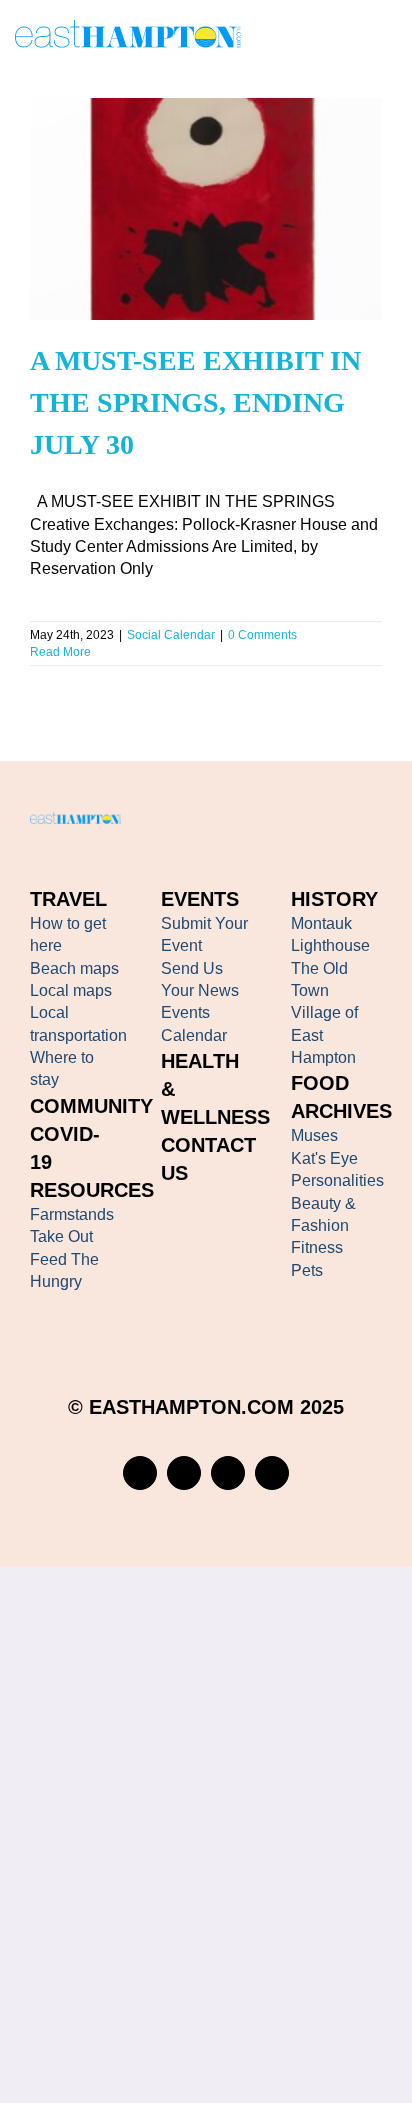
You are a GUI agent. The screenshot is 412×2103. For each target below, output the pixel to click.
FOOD (320, 1083)
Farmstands (72, 1214)
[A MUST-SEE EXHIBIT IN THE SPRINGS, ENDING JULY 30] (206, 209)
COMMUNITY (91, 1106)
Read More (60, 652)
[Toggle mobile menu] (389, 37)
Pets (307, 1270)
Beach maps (74, 968)
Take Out (61, 1236)
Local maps (71, 990)
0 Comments (262, 635)
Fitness (317, 1247)
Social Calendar (171, 635)
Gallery (233, 179)
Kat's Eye (324, 1158)
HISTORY (334, 899)
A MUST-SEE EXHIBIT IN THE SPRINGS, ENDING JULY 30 (177, 179)
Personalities (337, 1180)
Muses (314, 1135)
